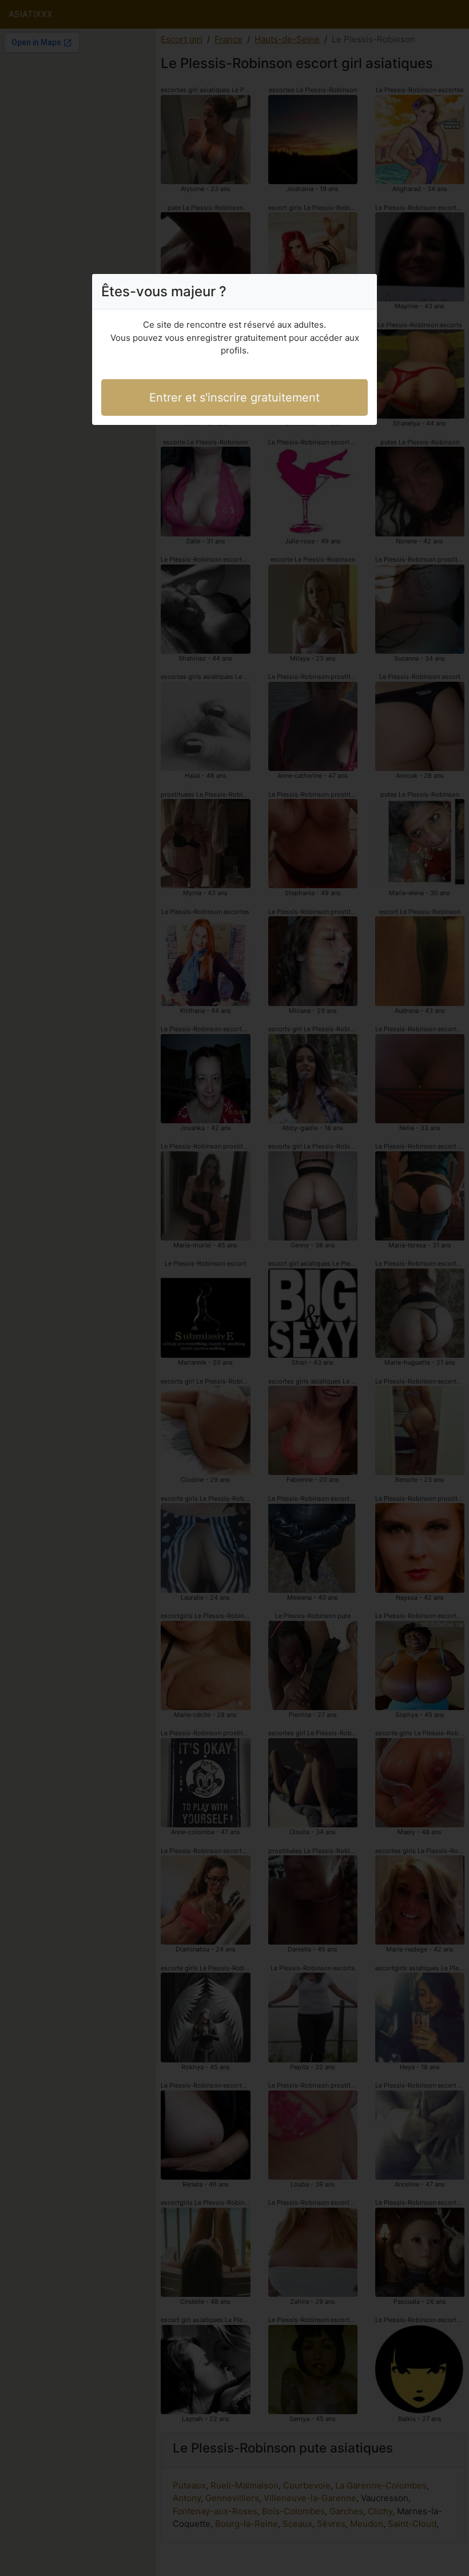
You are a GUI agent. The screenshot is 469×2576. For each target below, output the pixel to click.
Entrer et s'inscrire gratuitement (234, 397)
